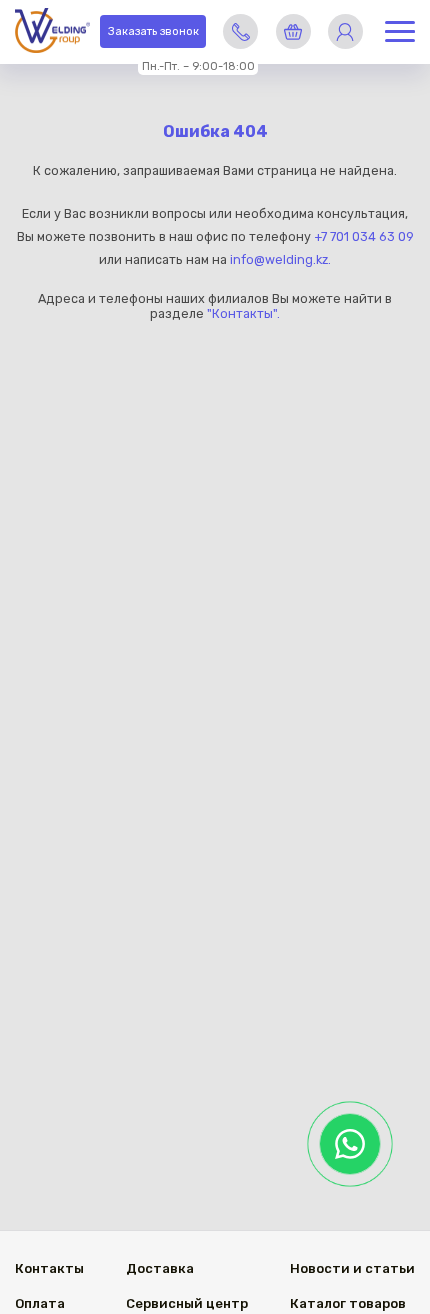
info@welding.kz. (280, 259)
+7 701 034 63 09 (364, 236)
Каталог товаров (348, 1303)
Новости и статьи (352, 1268)
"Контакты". (243, 313)
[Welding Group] (52, 32)
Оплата (40, 1303)
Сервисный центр (187, 1303)
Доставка (160, 1268)
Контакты (49, 1268)
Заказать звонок (153, 31)
